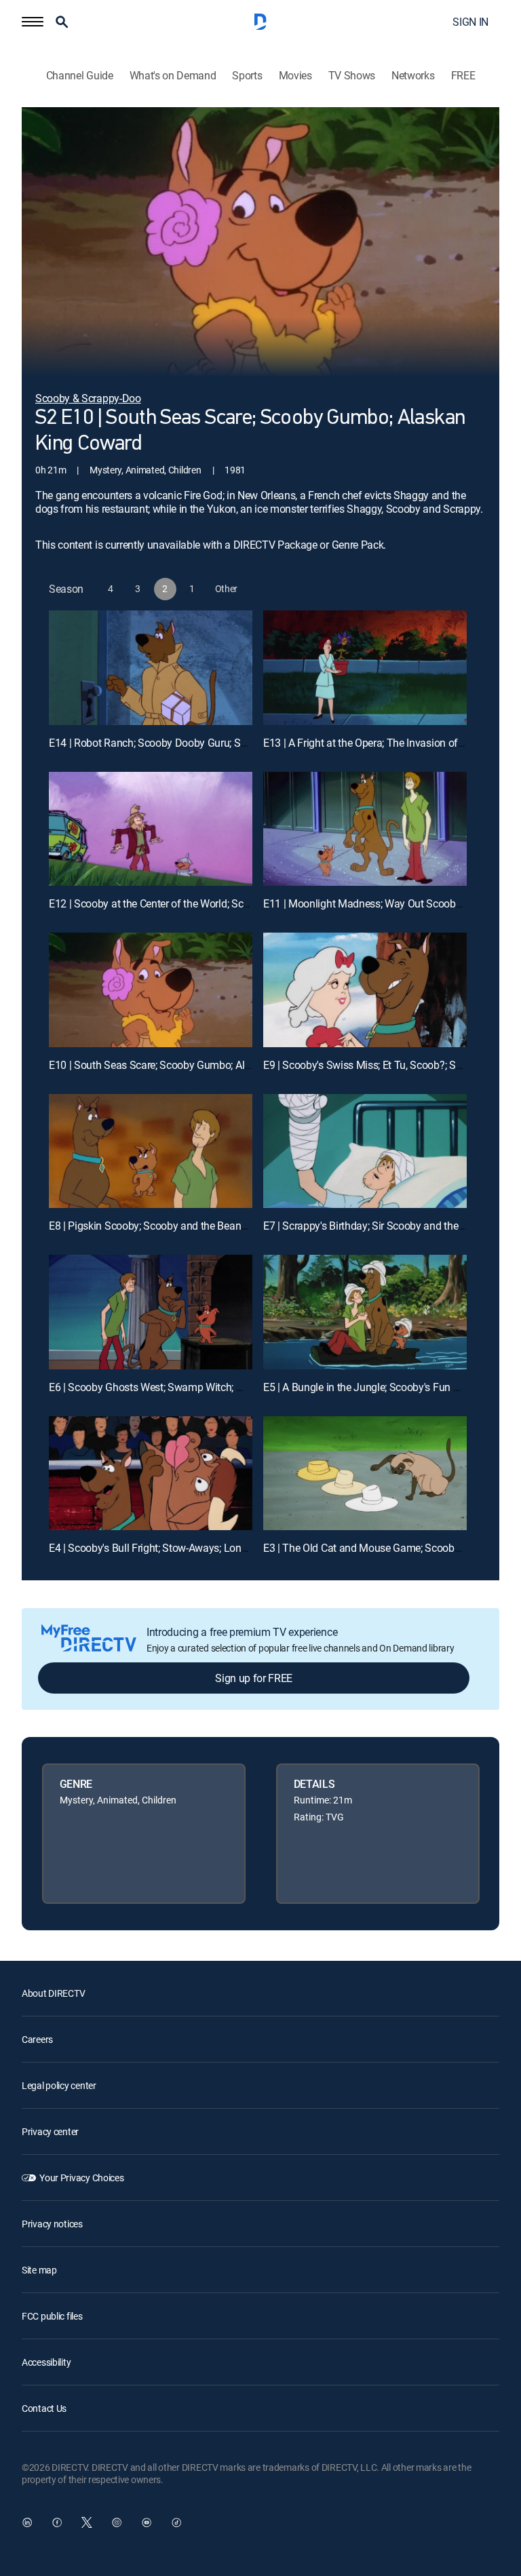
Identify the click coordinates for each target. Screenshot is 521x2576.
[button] (33, 22)
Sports (247, 76)
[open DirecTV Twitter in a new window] (87, 2522)
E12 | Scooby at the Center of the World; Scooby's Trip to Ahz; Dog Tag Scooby (227, 903)
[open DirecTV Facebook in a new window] (57, 2522)
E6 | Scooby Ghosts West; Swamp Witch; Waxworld (165, 1387)
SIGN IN (470, 22)
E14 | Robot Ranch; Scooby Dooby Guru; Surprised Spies (177, 743)
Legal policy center (59, 2085)
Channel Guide (80, 76)
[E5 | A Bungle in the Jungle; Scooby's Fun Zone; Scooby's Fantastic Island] (365, 1312)
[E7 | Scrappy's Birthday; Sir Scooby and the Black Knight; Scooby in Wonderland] (365, 1151)
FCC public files (52, 2316)
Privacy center (50, 2131)
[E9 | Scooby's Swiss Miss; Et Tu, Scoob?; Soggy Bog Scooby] (365, 990)
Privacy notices (52, 2224)
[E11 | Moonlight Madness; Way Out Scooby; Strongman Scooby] (365, 829)
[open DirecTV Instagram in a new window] (117, 2522)
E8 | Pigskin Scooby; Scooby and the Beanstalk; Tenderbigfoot (190, 1226)
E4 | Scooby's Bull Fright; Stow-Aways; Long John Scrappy (181, 1548)
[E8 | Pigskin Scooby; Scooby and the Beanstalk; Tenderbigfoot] (151, 1151)
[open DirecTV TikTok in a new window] (176, 2522)
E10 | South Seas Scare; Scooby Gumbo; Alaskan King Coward (191, 1065)
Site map (39, 2270)
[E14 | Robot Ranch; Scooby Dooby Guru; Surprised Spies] (151, 668)
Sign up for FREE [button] (254, 1678)
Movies (295, 76)
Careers (37, 2039)
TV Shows (352, 76)
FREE (463, 76)
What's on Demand (173, 76)
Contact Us (44, 2408)
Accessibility (46, 2362)
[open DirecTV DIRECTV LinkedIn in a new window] (27, 2522)
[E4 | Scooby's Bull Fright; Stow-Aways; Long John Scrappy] (151, 1474)
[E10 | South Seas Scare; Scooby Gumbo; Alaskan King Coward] (151, 990)
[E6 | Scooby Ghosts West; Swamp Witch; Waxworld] (151, 1312)
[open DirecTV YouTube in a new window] (147, 2522)
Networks (413, 76)
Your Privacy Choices (81, 2178)
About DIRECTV (53, 1993)
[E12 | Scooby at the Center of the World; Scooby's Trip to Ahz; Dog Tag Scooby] (151, 829)
